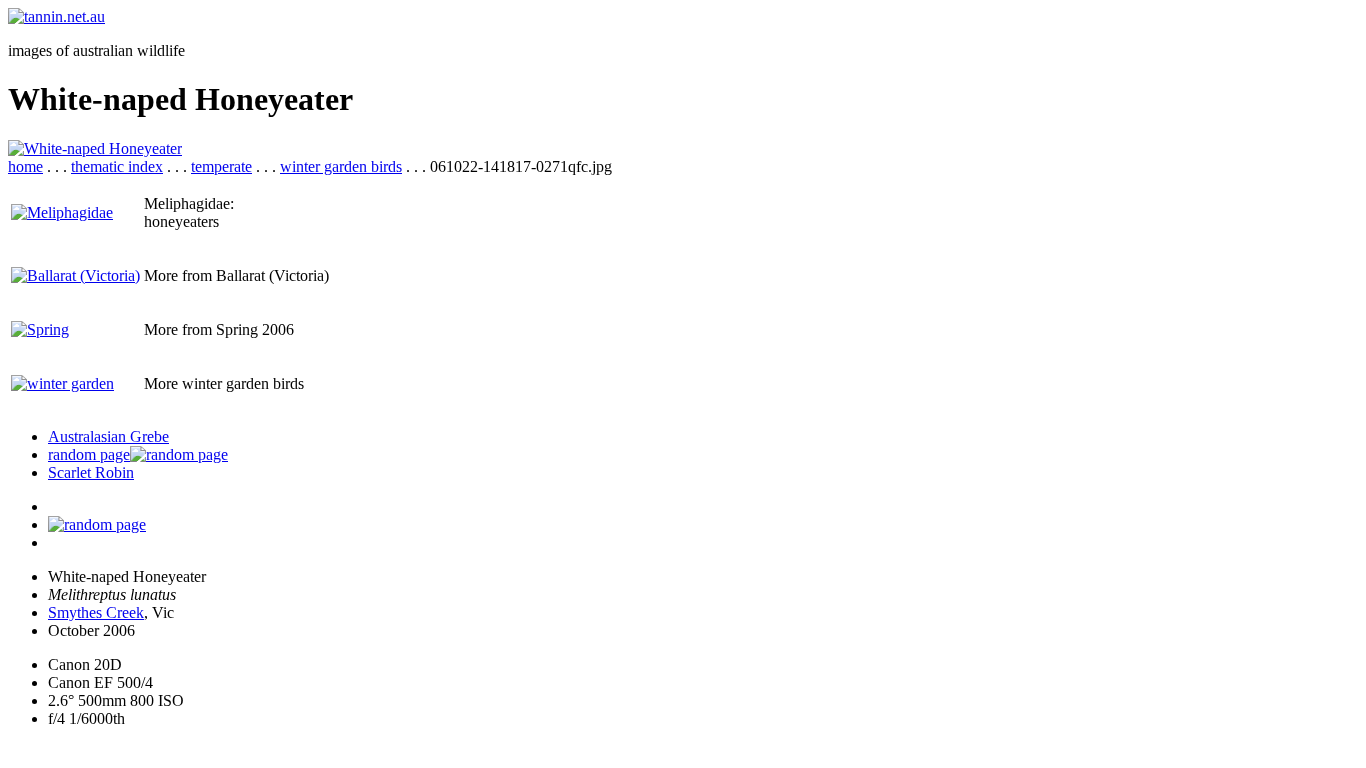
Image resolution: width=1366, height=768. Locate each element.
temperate (221, 166)
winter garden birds (341, 166)
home (25, 166)
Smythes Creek (96, 612)
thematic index (117, 166)
